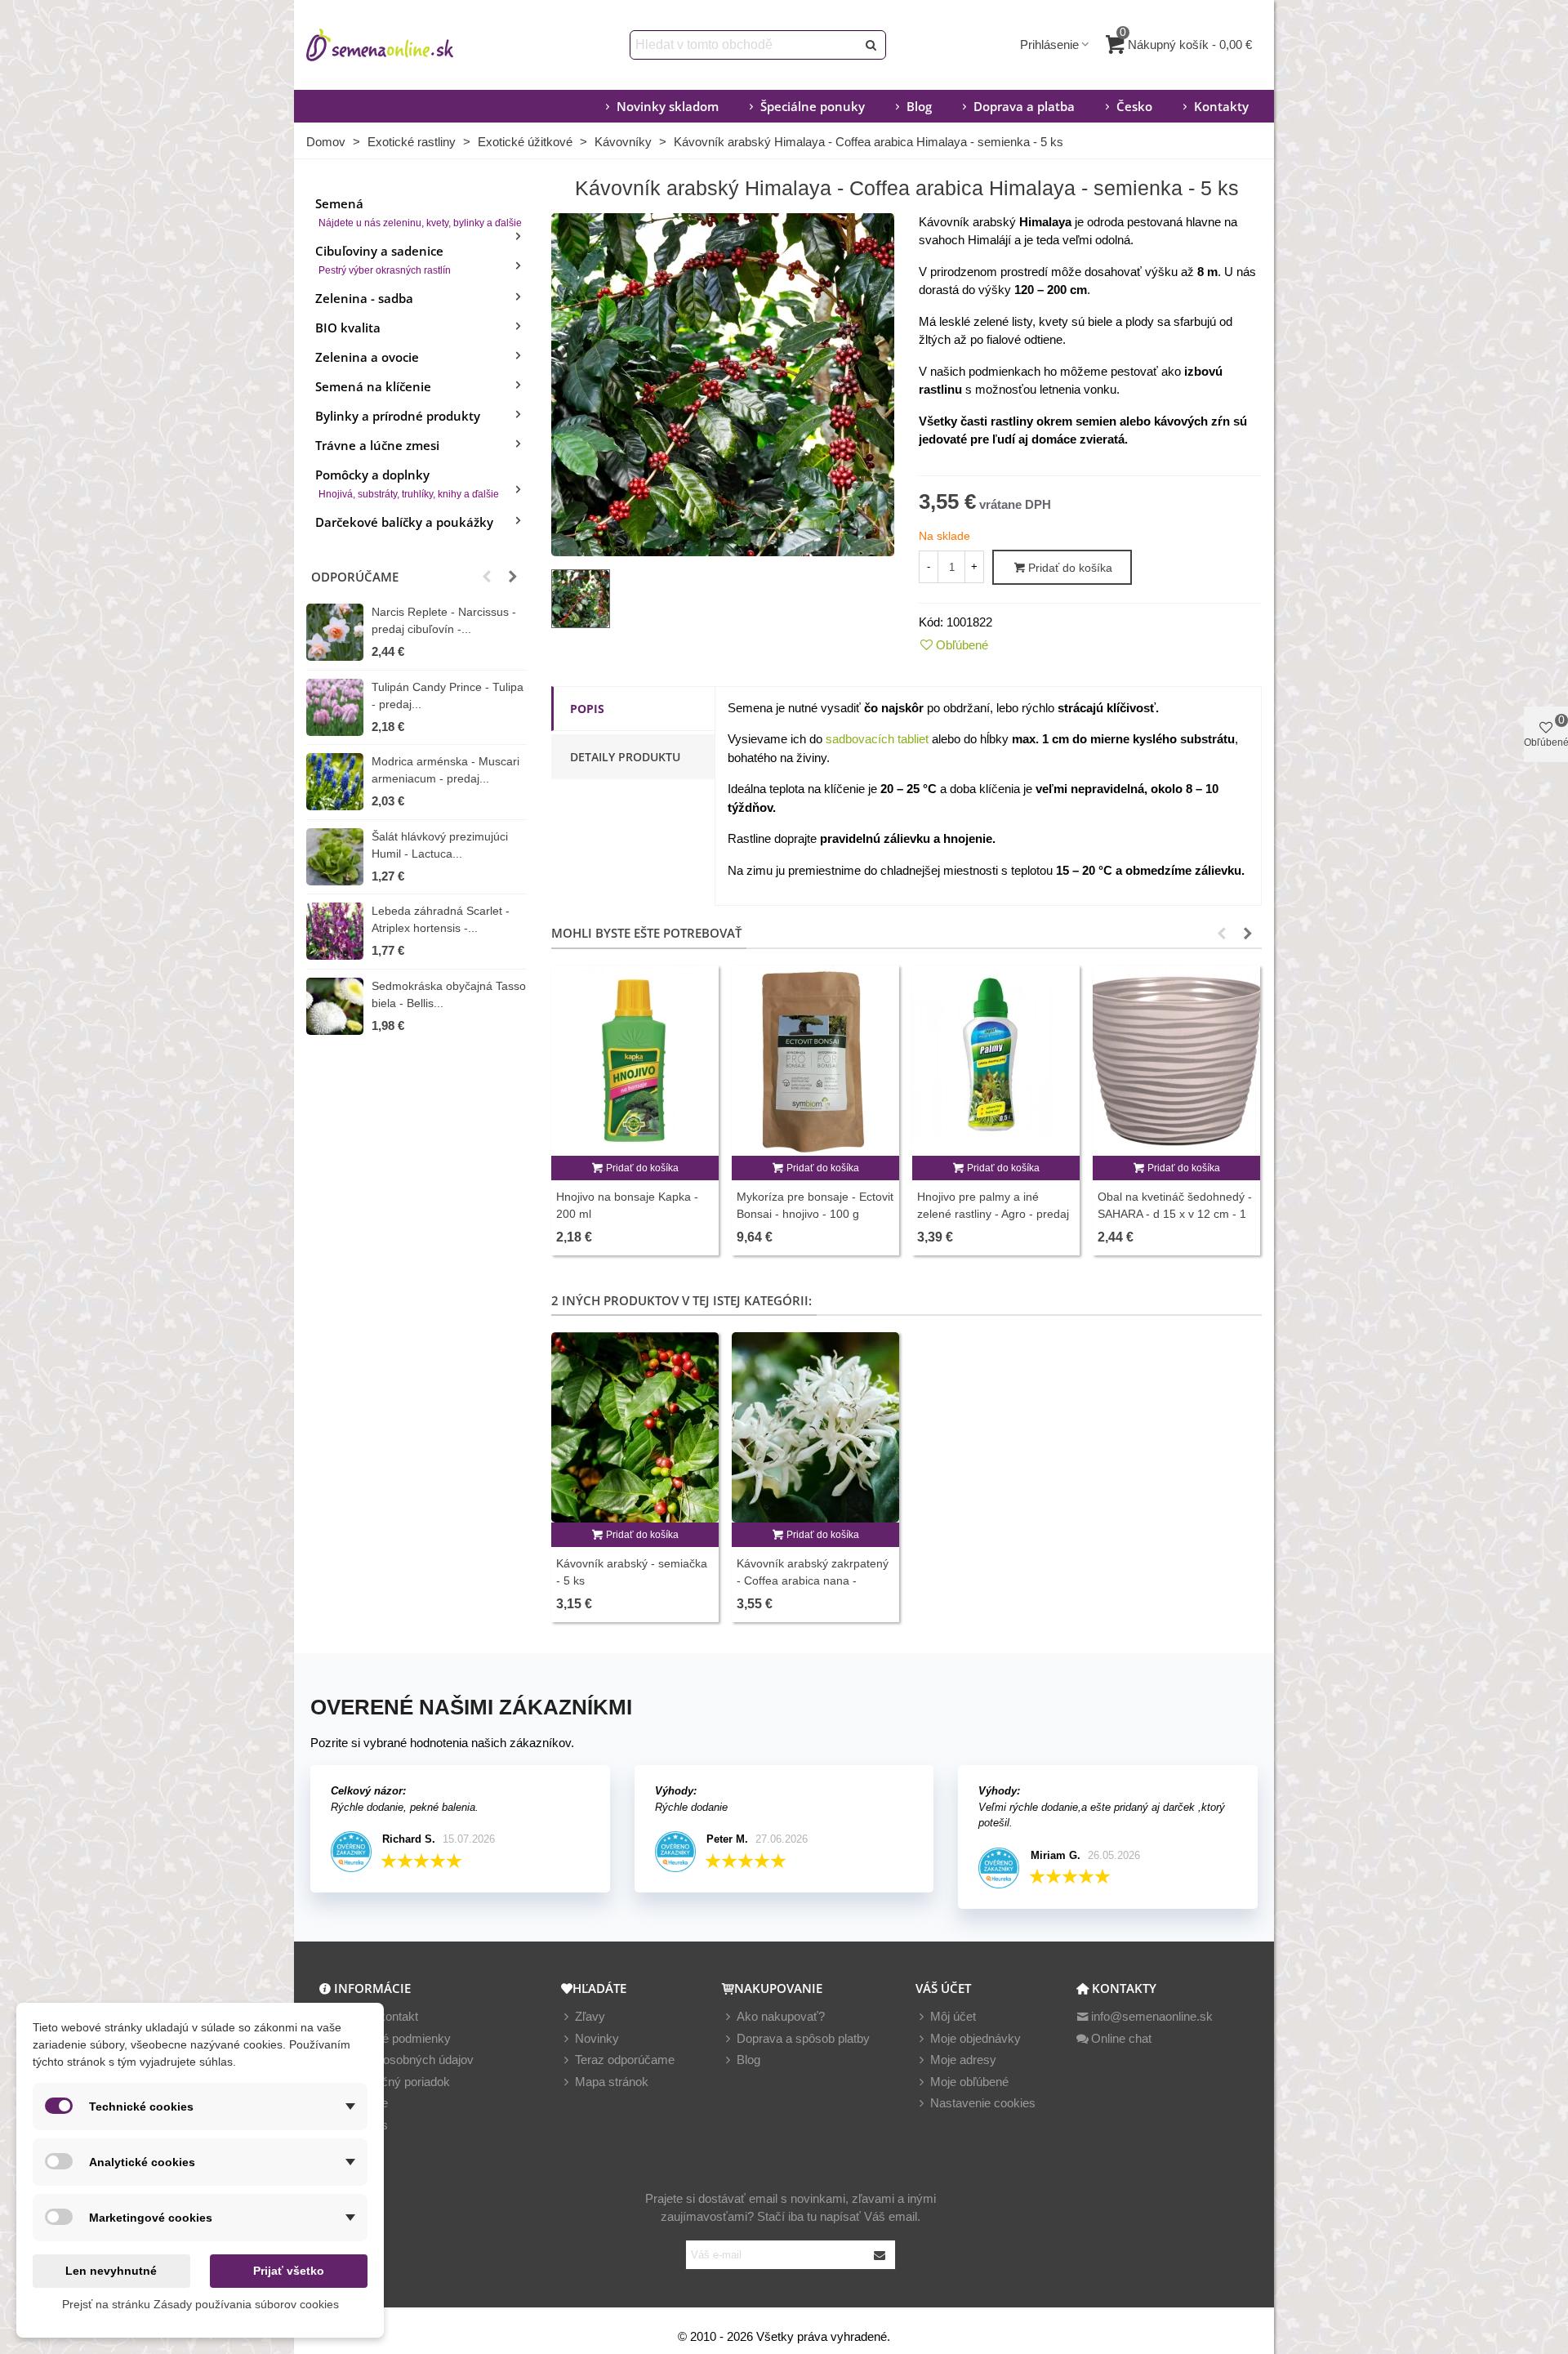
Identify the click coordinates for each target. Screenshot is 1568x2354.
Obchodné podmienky (392, 2038)
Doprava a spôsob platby (803, 2038)
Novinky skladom (668, 106)
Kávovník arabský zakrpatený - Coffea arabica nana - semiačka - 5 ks (813, 1580)
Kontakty (1221, 106)
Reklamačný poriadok (392, 2082)
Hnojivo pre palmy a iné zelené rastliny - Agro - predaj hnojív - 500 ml (993, 1214)
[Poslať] (871, 45)
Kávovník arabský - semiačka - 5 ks (632, 1572)
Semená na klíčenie (373, 386)
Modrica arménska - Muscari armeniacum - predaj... (445, 770)
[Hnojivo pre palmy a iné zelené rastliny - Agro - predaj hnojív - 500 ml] (996, 1061)
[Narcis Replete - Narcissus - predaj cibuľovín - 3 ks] (335, 632)
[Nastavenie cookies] (923, 2104)
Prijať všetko (289, 2271)
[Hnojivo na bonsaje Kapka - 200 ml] (635, 1061)
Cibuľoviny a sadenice (383, 259)
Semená (419, 212)
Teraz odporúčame (625, 2060)
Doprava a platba (1024, 106)
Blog (919, 106)
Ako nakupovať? (781, 2016)
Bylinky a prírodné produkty (398, 416)
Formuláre (361, 2103)
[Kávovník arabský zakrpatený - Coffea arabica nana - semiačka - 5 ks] (815, 1427)
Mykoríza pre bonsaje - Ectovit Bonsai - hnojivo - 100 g (815, 1205)
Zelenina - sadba (364, 298)
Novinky (597, 2038)
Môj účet (953, 2016)
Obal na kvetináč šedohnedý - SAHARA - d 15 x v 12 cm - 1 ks (1175, 1214)
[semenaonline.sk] (404, 45)
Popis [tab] (587, 709)
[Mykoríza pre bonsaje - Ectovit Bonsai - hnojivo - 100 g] (815, 1061)
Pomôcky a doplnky (407, 483)
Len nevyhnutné (111, 2271)
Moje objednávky (976, 2038)
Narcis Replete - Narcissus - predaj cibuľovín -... (444, 620)
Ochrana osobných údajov (403, 2060)
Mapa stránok (612, 2082)
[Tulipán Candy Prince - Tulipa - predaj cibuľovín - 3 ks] (335, 707)
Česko (1134, 106)
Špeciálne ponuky (813, 106)
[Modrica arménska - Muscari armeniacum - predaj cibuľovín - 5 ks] (335, 782)
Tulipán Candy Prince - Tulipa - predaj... (448, 695)
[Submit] (880, 2255)
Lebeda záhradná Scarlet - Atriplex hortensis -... (441, 919)
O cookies (361, 2125)
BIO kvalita (348, 328)
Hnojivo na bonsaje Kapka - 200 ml (627, 1205)
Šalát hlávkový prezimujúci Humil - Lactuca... (440, 845)
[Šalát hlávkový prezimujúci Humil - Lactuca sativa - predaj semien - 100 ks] (335, 857)
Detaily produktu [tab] (625, 757)
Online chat (1121, 2038)
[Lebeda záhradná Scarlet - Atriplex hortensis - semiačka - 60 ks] (335, 931)
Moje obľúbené (969, 2082)
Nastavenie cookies (983, 2103)
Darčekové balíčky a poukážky (404, 522)
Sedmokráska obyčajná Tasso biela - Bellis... (449, 994)
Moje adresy (963, 2060)
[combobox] (744, 45)
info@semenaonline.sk (1152, 2016)
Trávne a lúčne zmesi (377, 445)
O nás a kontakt (376, 2016)
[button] (487, 577)
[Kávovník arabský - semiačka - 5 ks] (635, 1427)
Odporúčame (355, 577)
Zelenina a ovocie (367, 357)
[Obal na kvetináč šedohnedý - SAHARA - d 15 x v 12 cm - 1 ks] (1176, 1061)
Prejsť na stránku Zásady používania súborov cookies (200, 2304)
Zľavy (590, 2016)
